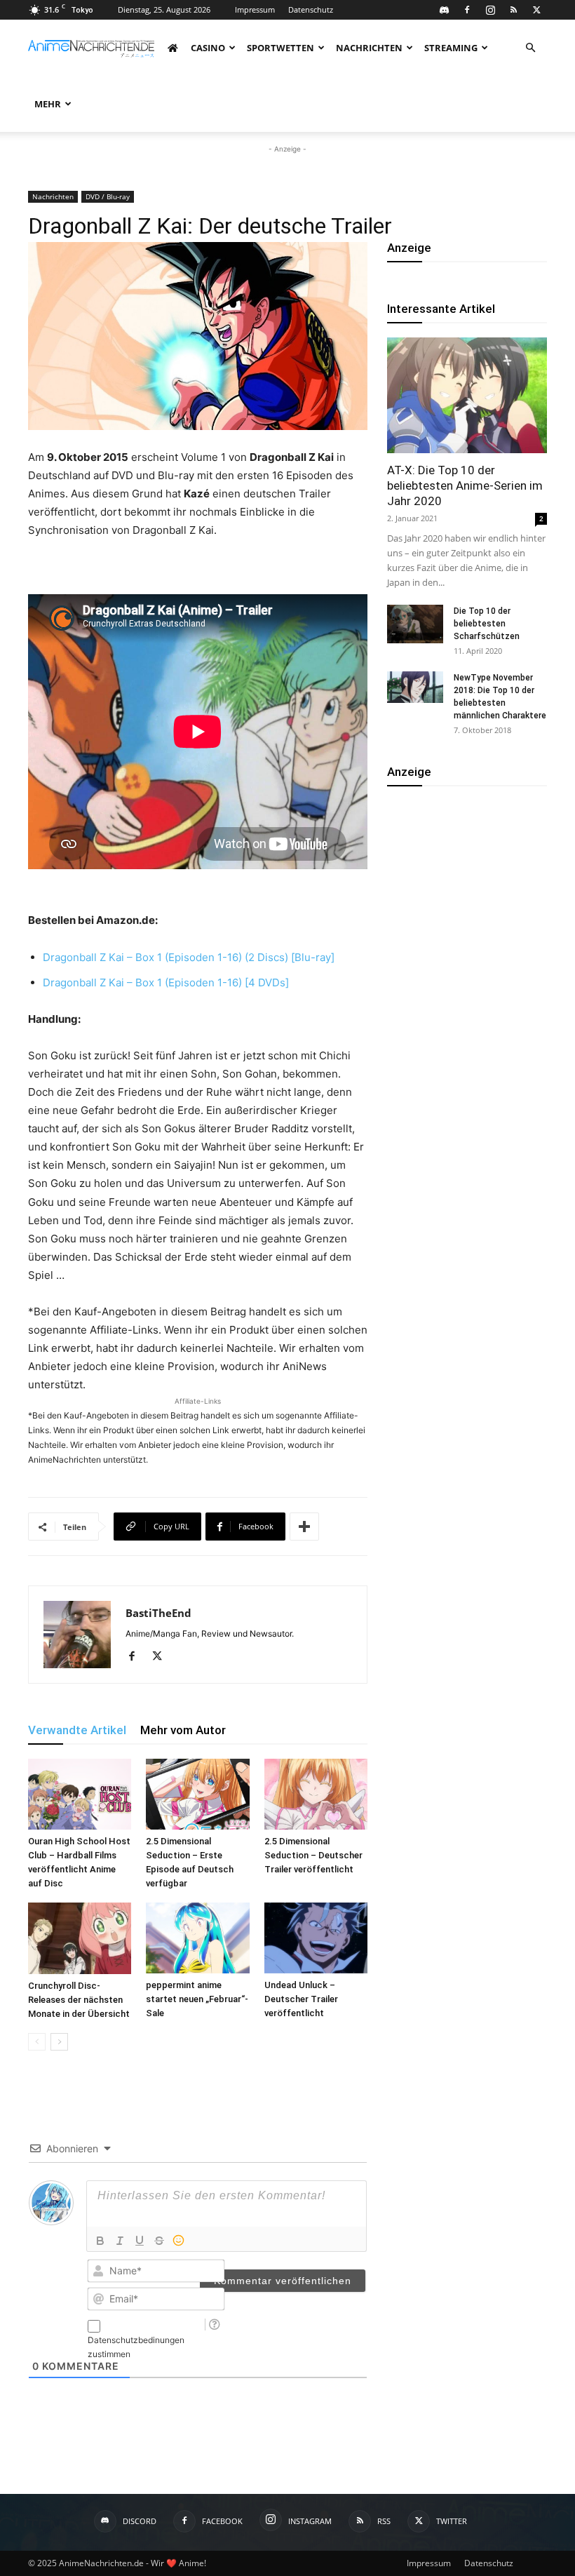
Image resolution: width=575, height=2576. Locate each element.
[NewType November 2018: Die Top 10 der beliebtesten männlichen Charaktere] (415, 687)
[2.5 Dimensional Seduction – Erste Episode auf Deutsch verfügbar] (197, 1794)
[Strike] (159, 2241)
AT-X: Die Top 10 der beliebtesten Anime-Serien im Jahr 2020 (465, 485)
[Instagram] (490, 10)
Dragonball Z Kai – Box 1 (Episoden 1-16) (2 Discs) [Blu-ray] (190, 957)
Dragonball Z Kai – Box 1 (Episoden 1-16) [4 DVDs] (167, 982)
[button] (530, 48)
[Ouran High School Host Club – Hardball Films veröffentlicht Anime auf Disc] (80, 1794)
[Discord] (444, 10)
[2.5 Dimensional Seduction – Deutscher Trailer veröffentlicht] (316, 1794)
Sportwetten (280, 48)
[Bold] (100, 2241)
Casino (208, 48)
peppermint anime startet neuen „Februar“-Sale (197, 1999)
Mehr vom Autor (183, 1730)
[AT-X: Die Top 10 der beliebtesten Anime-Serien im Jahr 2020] (467, 395)
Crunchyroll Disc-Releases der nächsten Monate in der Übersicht (79, 2000)
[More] (304, 1527)
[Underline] (140, 2241)
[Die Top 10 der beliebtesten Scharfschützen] (415, 624)
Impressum (255, 9)
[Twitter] (536, 10)
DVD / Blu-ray (108, 196)
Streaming (451, 48)
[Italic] (120, 2241)
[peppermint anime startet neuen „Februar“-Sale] (197, 1938)
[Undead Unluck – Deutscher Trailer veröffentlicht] (316, 1938)
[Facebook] (467, 10)
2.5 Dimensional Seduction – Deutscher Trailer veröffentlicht (313, 1855)
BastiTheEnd (158, 1613)
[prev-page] (37, 2042)
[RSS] (513, 10)
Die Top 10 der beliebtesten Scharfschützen (487, 624)
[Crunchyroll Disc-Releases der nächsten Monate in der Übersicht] (80, 1938)
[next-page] (59, 2042)
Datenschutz (311, 9)
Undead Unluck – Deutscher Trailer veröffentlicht (301, 1999)
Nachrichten (369, 48)
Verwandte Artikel (77, 1730)
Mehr (48, 104)
